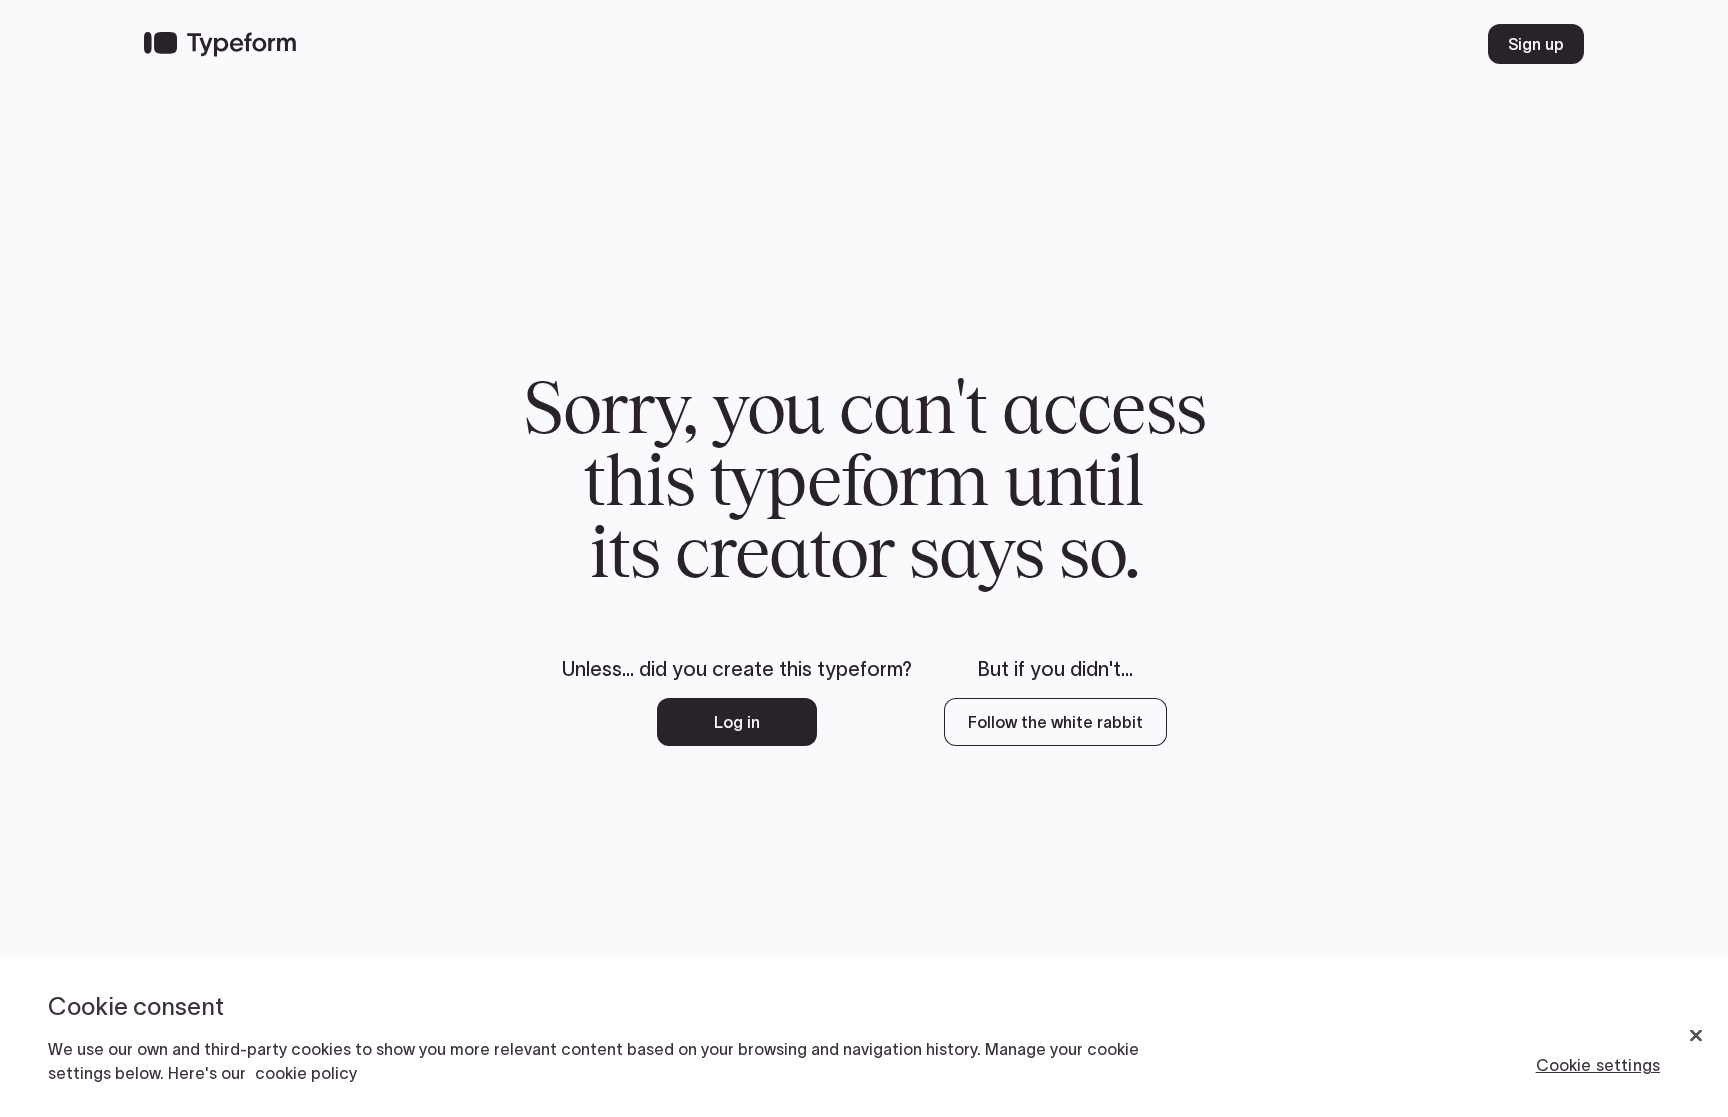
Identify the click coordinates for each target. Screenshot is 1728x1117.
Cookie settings (1598, 1065)
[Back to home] (220, 44)
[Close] (1696, 1036)
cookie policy (306, 1073)
